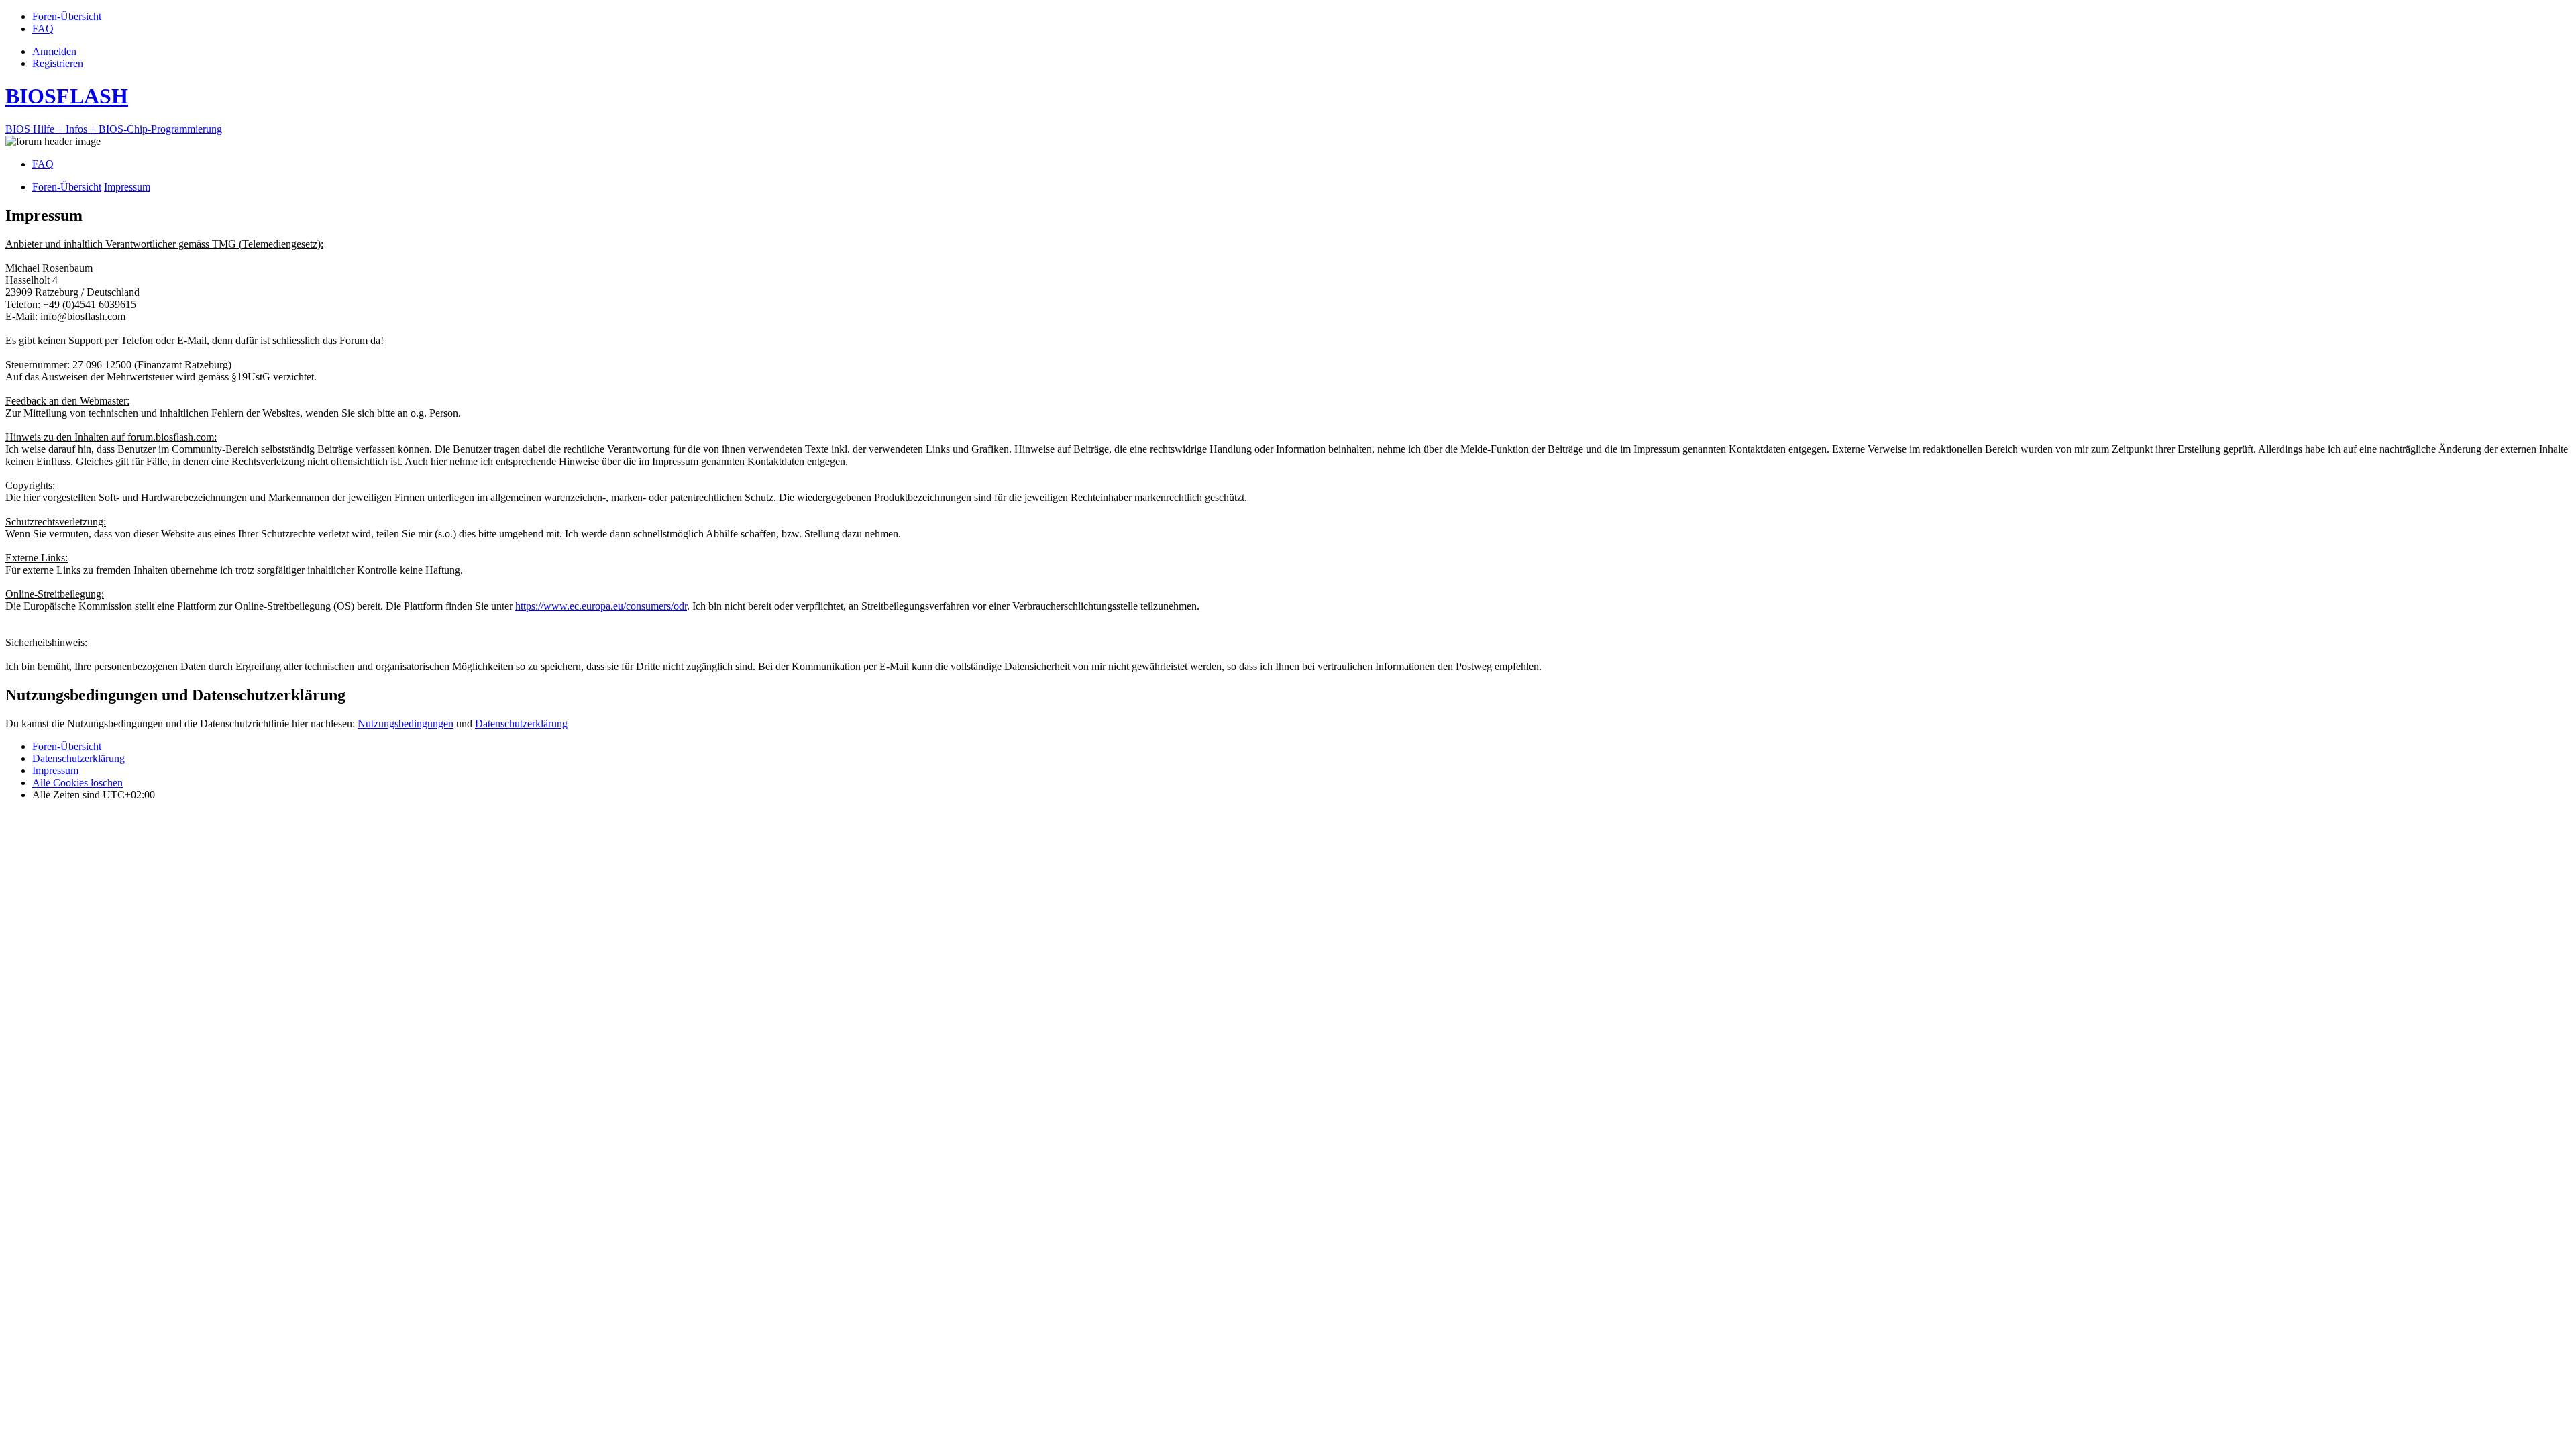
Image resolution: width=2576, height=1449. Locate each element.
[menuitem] (67, 16)
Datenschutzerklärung (521, 723)
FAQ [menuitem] (43, 164)
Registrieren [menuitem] (58, 63)
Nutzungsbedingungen (406, 723)
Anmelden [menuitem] (54, 51)
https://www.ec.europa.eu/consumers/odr (601, 606)
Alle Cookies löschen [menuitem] (77, 783)
